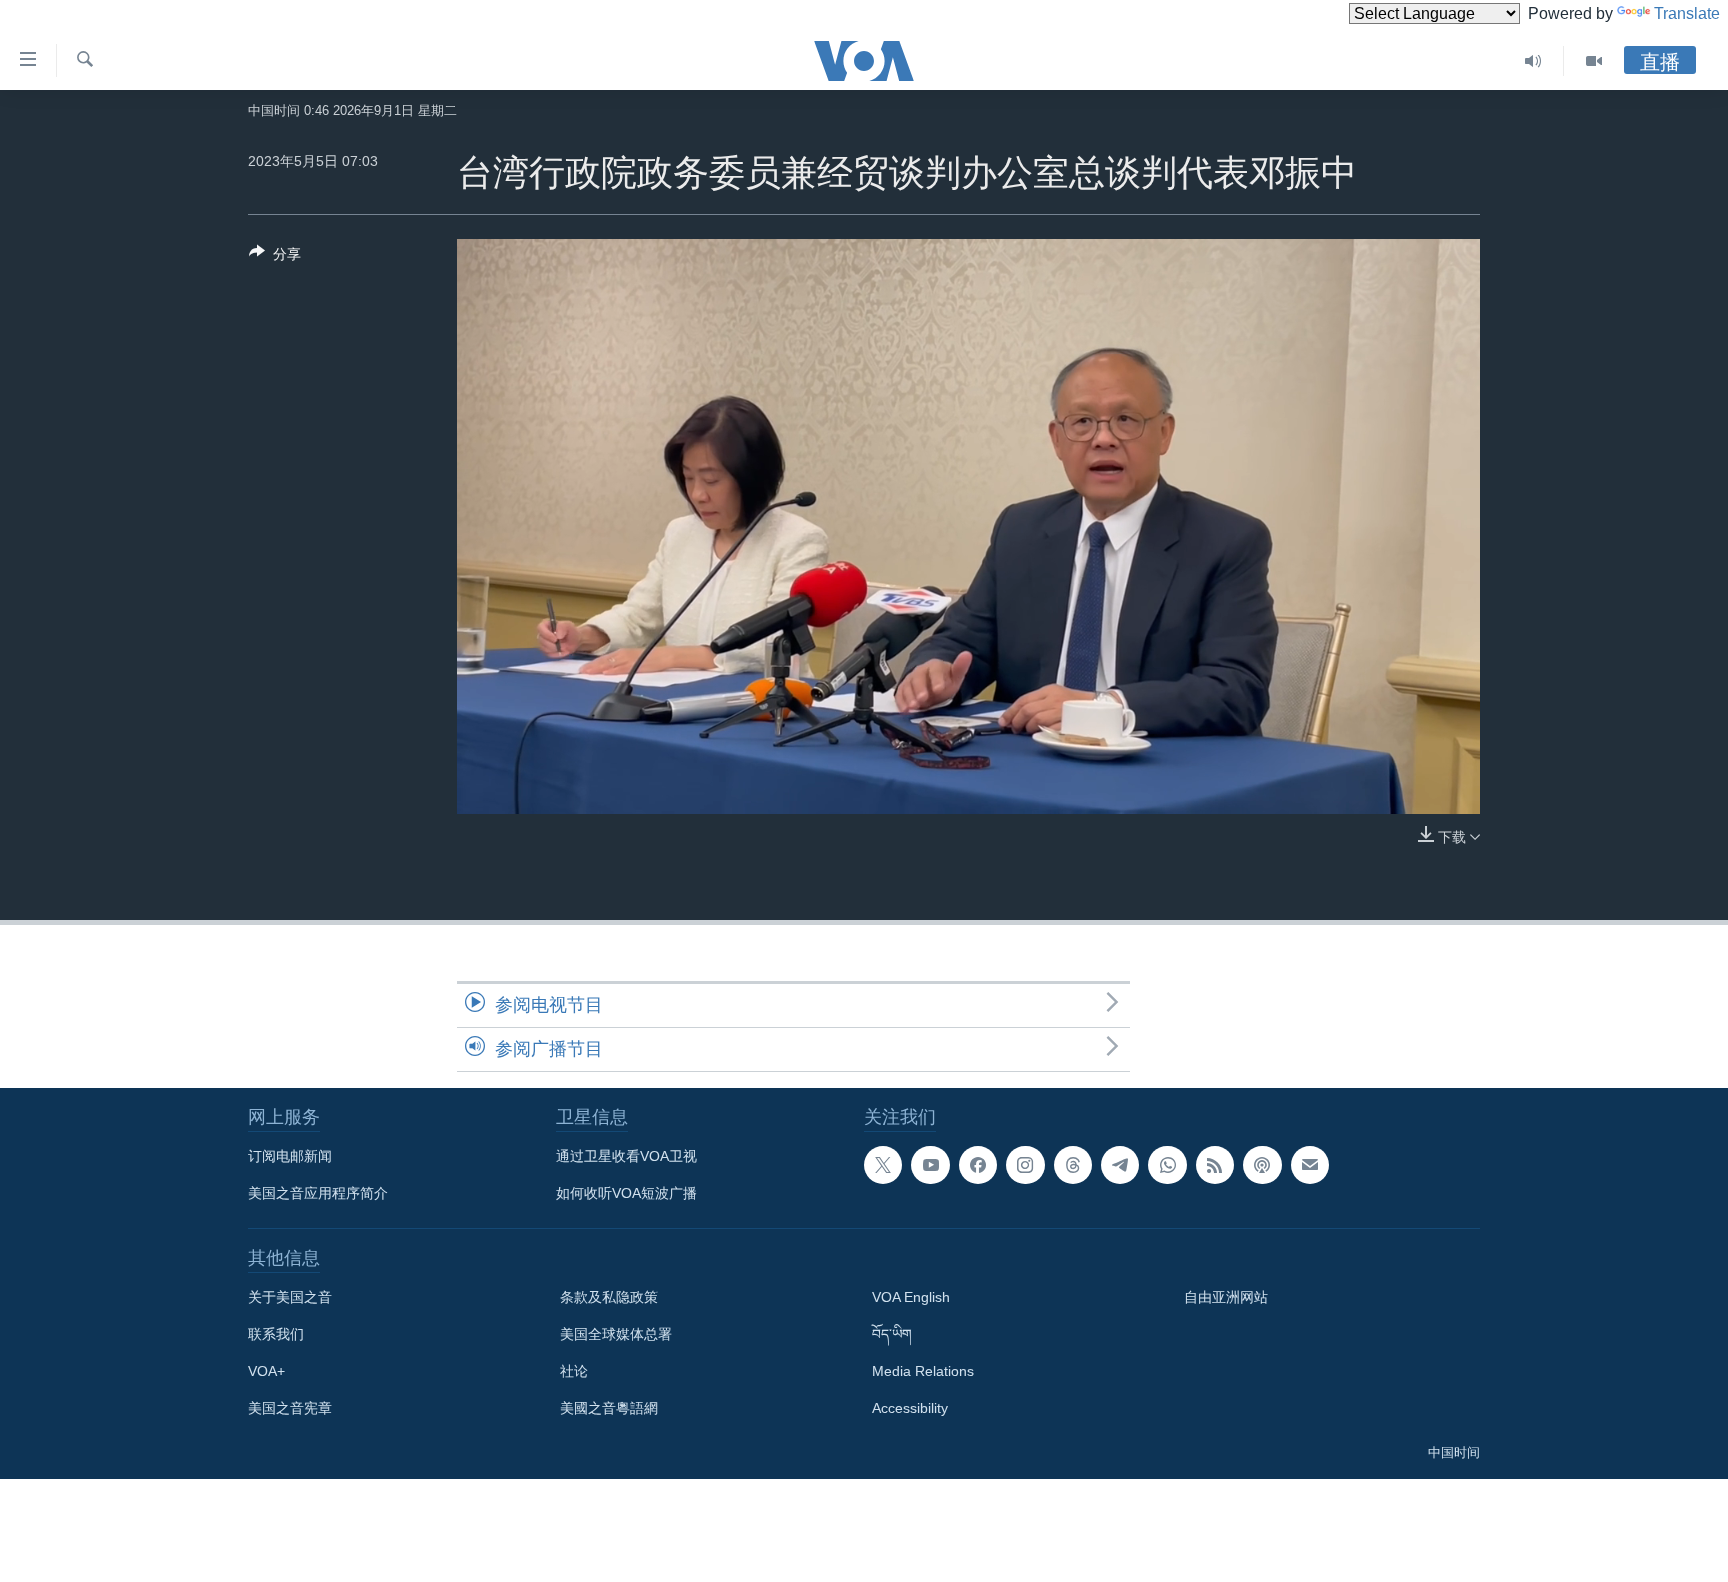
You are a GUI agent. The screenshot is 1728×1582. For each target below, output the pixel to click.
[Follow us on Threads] (1073, 1165)
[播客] (1262, 1165)
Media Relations (923, 1371)
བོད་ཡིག (892, 1334)
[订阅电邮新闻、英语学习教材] (1310, 1165)
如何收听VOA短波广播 (626, 1193)
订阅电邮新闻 (290, 1156)
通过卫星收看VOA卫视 (626, 1156)
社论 (574, 1371)
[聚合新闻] (1215, 1165)
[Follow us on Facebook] (978, 1165)
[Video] (1594, 61)
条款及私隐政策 (609, 1297)
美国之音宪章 (290, 1408)
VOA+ (266, 1371)
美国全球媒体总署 (616, 1334)
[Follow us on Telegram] (1120, 1165)
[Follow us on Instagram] (1025, 1165)
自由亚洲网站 (1226, 1297)
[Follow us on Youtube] (930, 1165)
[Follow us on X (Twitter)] (883, 1165)
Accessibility (910, 1408)
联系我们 (276, 1334)
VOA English (911, 1297)
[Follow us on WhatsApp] (1167, 1165)
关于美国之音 (290, 1297)
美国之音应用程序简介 (318, 1193)
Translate (1687, 13)
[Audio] (1533, 61)
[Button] (275, 257)
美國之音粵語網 (609, 1408)
